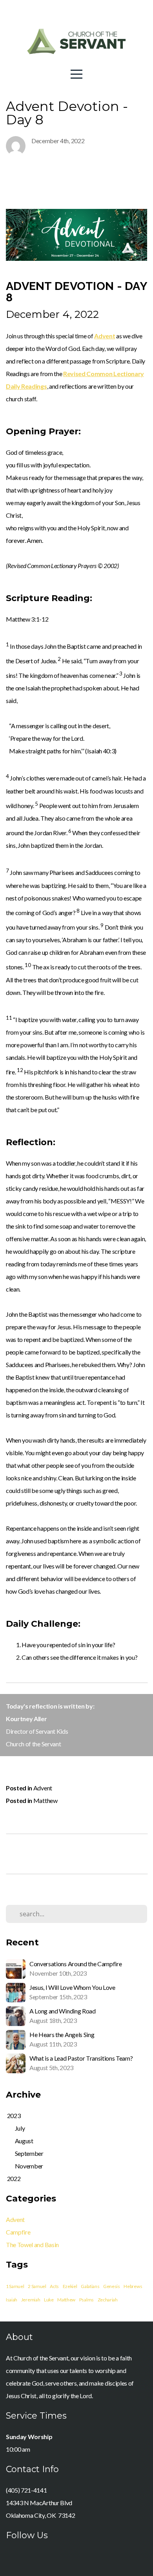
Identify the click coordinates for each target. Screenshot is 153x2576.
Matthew (46, 1800)
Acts (54, 2286)
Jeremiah (31, 2300)
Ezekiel (70, 2286)
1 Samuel (15, 2286)
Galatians (90, 2286)
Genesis (112, 2286)
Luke (49, 2300)
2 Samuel (37, 2286)
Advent (43, 1788)
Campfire (18, 2232)
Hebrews (133, 2286)
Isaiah (12, 2300)
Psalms (87, 2300)
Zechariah (108, 2300)
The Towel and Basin (32, 2245)
